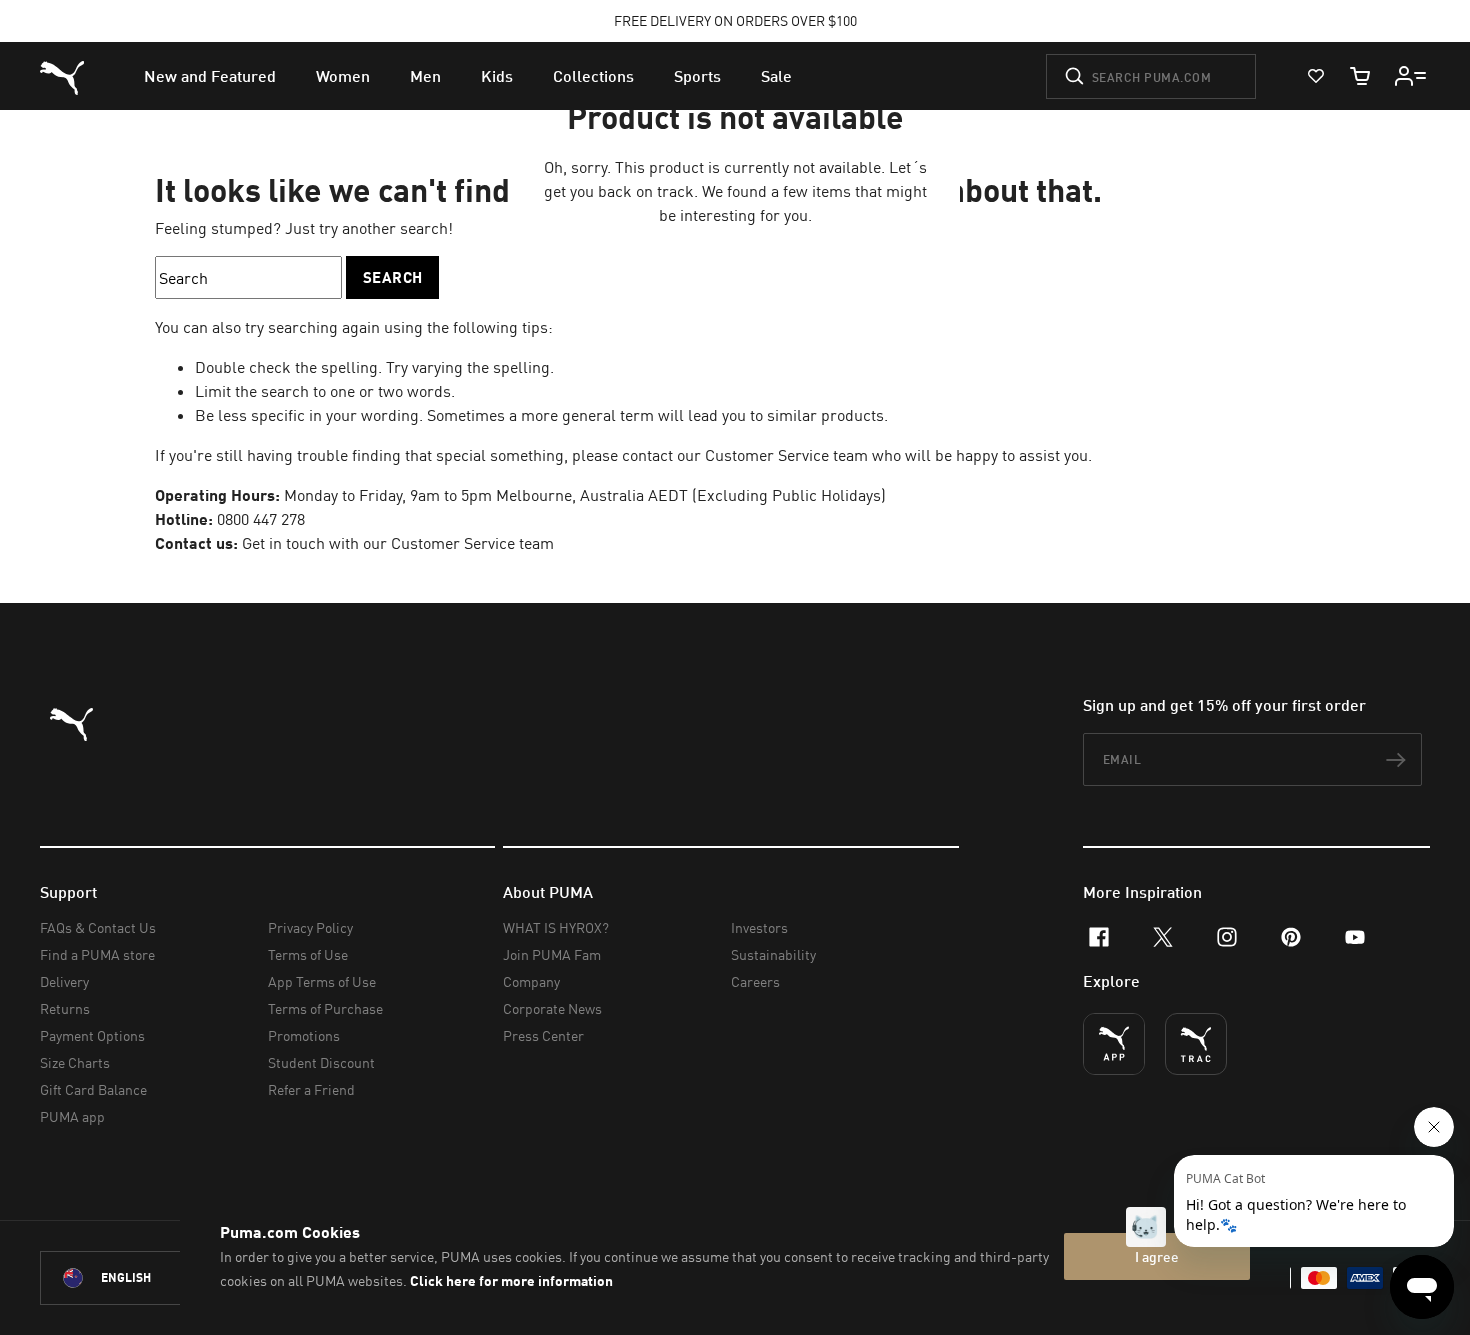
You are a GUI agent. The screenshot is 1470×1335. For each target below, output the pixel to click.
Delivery (64, 981)
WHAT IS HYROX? (556, 927)
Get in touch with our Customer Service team (396, 543)
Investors (759, 927)
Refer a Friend (311, 1089)
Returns (65, 1008)
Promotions (304, 1035)
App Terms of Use (322, 981)
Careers (755, 981)
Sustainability (773, 954)
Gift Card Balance (93, 1089)
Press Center (543, 1035)
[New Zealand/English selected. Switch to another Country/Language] (152, 1278)
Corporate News (552, 1008)
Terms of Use (308, 954)
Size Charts (75, 1062)
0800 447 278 (261, 519)
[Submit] (1074, 76)
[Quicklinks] (1411, 76)
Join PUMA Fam (552, 954)
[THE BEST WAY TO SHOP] (1114, 1044)
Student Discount (321, 1062)
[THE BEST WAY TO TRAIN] (1196, 1044)
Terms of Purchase (325, 1008)
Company (531, 981)
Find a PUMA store (97, 954)
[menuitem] (210, 76)
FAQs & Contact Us (98, 927)
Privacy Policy (310, 927)
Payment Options (92, 1035)
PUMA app (72, 1116)
